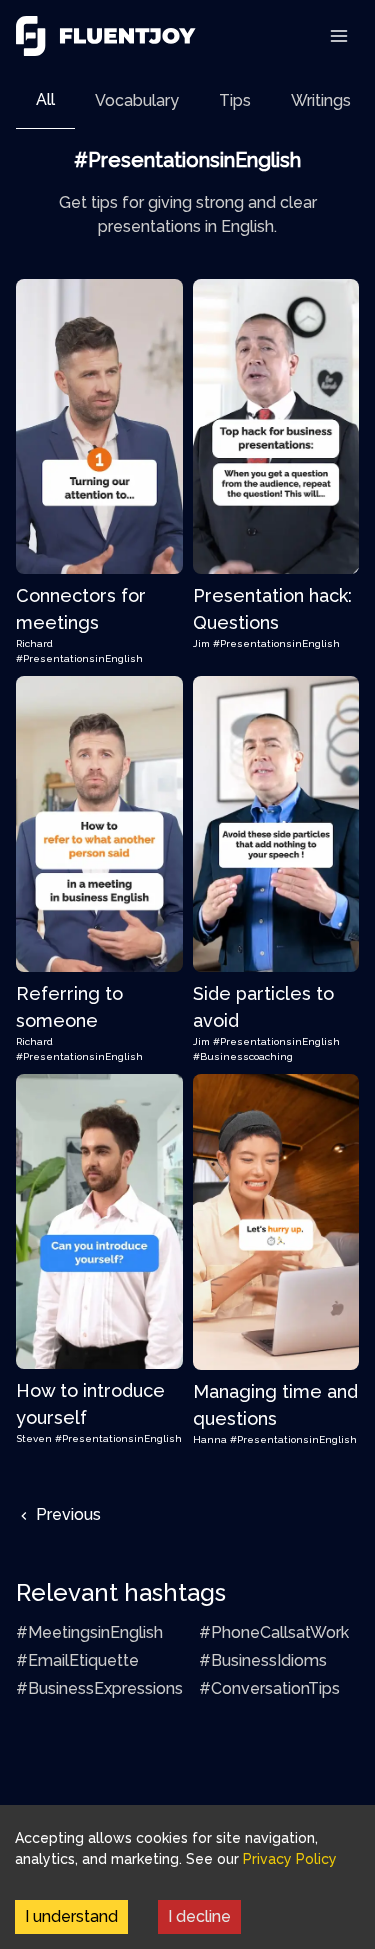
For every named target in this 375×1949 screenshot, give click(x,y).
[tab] (45, 100)
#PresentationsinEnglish (79, 658)
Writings (321, 100)
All (45, 99)
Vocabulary (137, 100)
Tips (235, 100)
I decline (199, 1916)
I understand (71, 1916)
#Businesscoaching (243, 1056)
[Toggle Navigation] (339, 36)
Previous (66, 1514)
